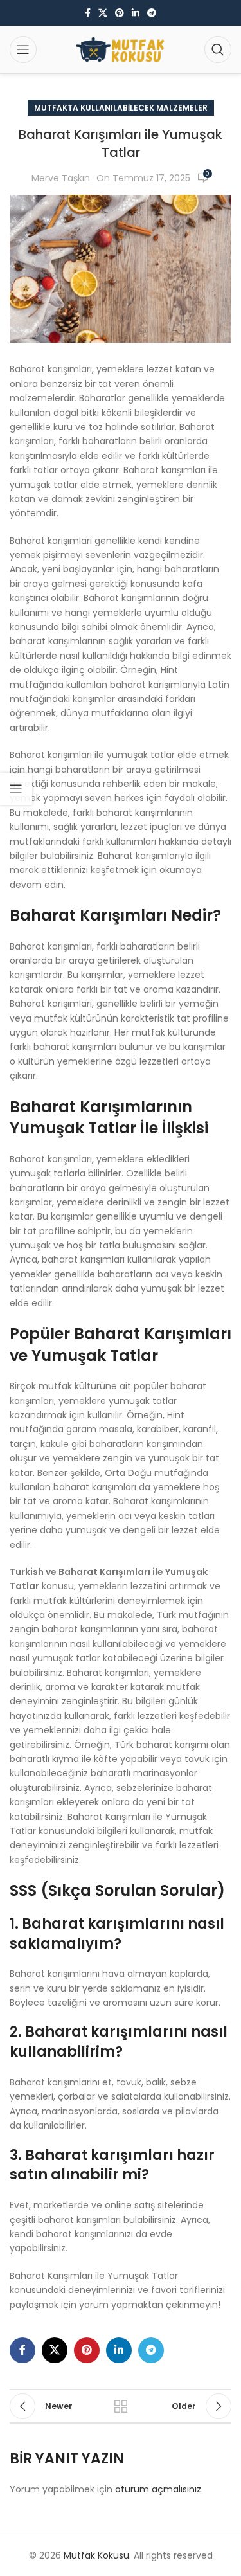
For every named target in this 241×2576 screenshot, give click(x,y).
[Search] (218, 50)
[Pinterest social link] (120, 13)
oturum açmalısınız (158, 2489)
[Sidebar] (16, 789)
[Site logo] (121, 49)
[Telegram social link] (152, 13)
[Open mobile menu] (23, 50)
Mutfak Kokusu (96, 2555)
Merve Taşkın (61, 178)
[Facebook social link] (88, 13)
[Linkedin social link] (136, 13)
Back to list (121, 2406)
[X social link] (103, 13)
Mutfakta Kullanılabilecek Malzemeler (121, 108)
